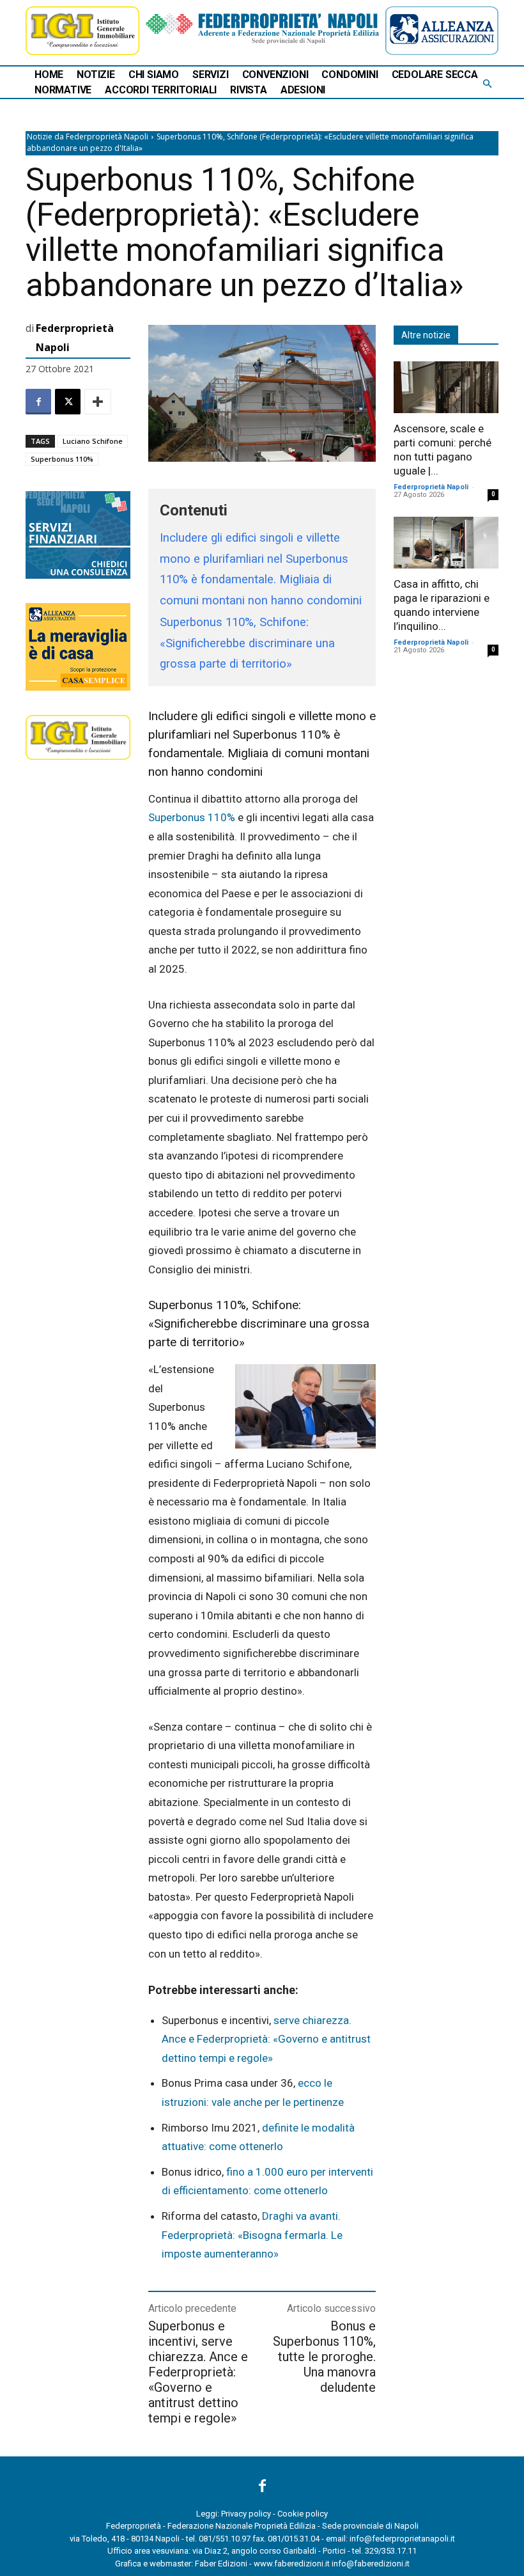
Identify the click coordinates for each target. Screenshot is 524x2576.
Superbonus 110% (62, 459)
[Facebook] (38, 402)
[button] (487, 84)
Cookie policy (303, 2514)
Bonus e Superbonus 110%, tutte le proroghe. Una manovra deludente (324, 2357)
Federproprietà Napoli (75, 338)
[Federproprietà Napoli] (262, 28)
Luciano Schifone (93, 441)
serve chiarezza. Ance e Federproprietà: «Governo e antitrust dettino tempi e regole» (266, 2039)
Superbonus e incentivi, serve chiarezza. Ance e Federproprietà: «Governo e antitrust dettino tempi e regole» (198, 2372)
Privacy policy (246, 2514)
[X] (68, 402)
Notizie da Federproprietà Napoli (88, 137)
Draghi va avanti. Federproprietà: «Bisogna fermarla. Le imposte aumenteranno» (252, 2235)
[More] (98, 402)
